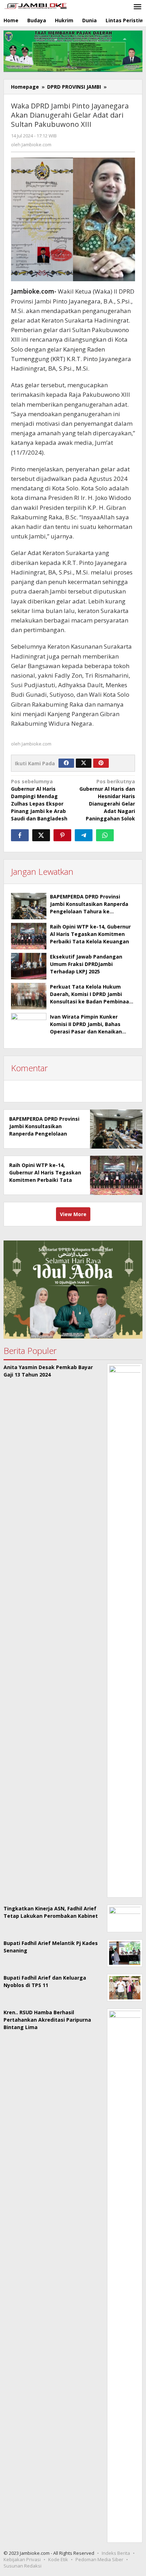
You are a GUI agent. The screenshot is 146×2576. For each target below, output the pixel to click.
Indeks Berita (116, 2553)
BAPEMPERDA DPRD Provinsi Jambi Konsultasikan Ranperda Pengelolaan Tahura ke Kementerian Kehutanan (44, 1134)
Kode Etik (58, 2559)
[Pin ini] (62, 835)
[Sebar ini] (20, 835)
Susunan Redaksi (23, 2566)
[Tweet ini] (41, 835)
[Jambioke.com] (35, 5)
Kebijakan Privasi (22, 2559)
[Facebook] (66, 763)
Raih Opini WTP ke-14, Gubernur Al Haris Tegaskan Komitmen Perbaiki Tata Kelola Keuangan (90, 934)
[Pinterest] (101, 763)
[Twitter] (84, 763)
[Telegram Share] (84, 835)
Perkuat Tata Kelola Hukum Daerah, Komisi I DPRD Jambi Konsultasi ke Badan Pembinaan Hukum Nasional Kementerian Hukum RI (91, 1001)
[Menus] (137, 7)
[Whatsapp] (105, 835)
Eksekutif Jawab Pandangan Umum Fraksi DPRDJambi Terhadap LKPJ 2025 (86, 964)
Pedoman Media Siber (99, 2559)
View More (73, 1214)
